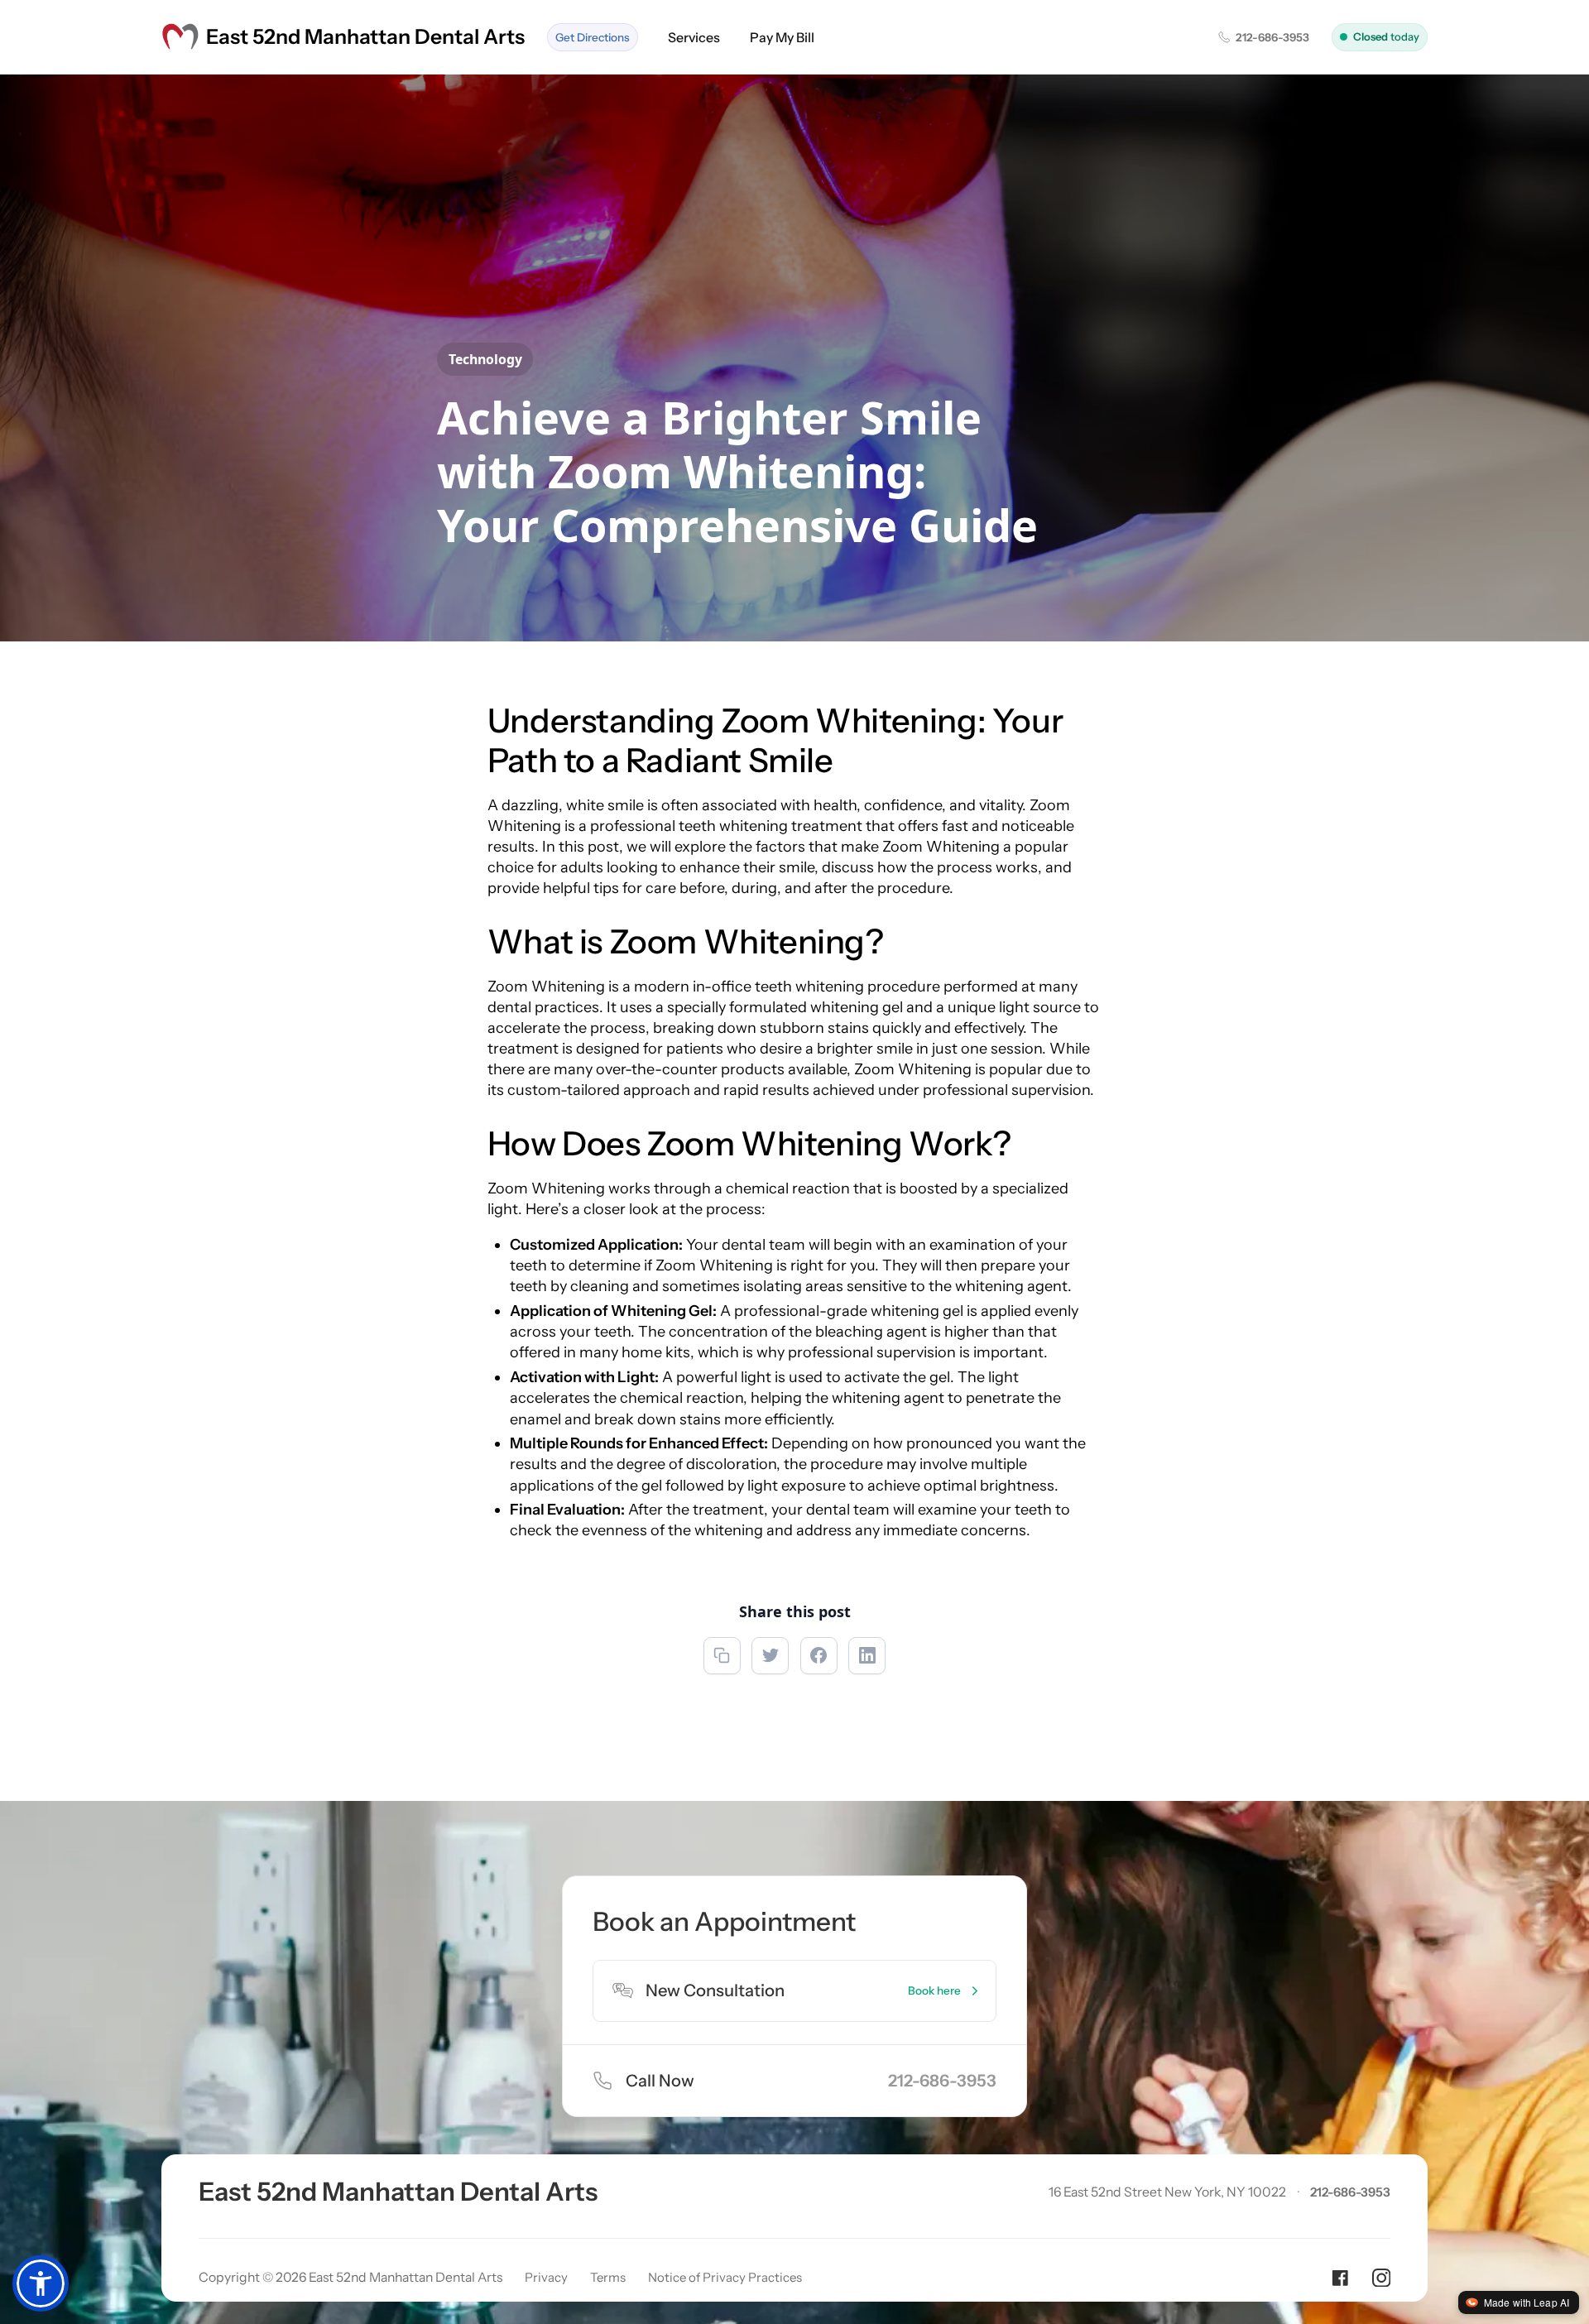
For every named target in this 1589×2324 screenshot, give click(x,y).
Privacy (546, 2277)
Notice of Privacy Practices (725, 2277)
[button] (41, 2283)
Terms (608, 2277)
